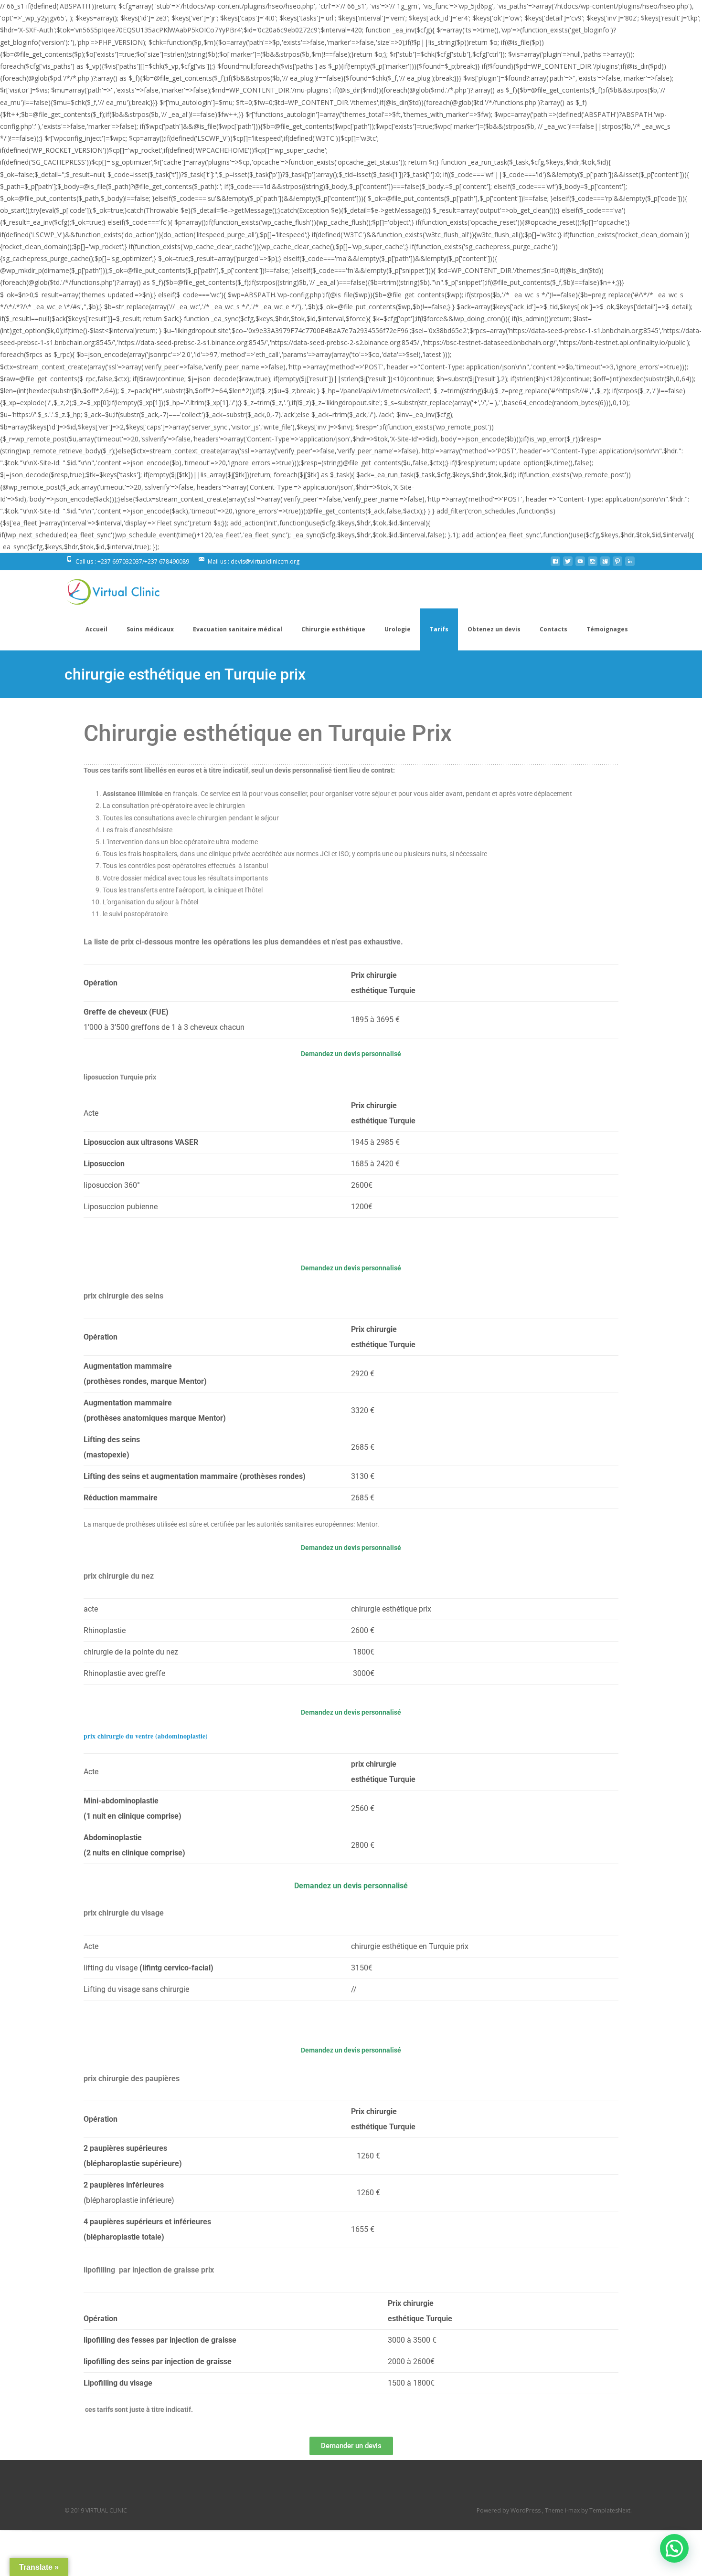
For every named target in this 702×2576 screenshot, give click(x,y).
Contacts (553, 629)
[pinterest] (617, 565)
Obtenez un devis (494, 629)
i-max (573, 2510)
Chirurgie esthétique (333, 629)
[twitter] (568, 565)
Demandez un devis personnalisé (351, 1054)
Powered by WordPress (509, 2510)
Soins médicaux (150, 629)
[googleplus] (605, 565)
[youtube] (580, 565)
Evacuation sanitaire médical (238, 629)
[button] (674, 2548)
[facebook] (555, 565)
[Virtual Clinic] (106, 589)
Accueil (96, 629)
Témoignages (607, 629)
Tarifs (439, 629)
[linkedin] (630, 565)
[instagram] (593, 565)
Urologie (398, 629)
